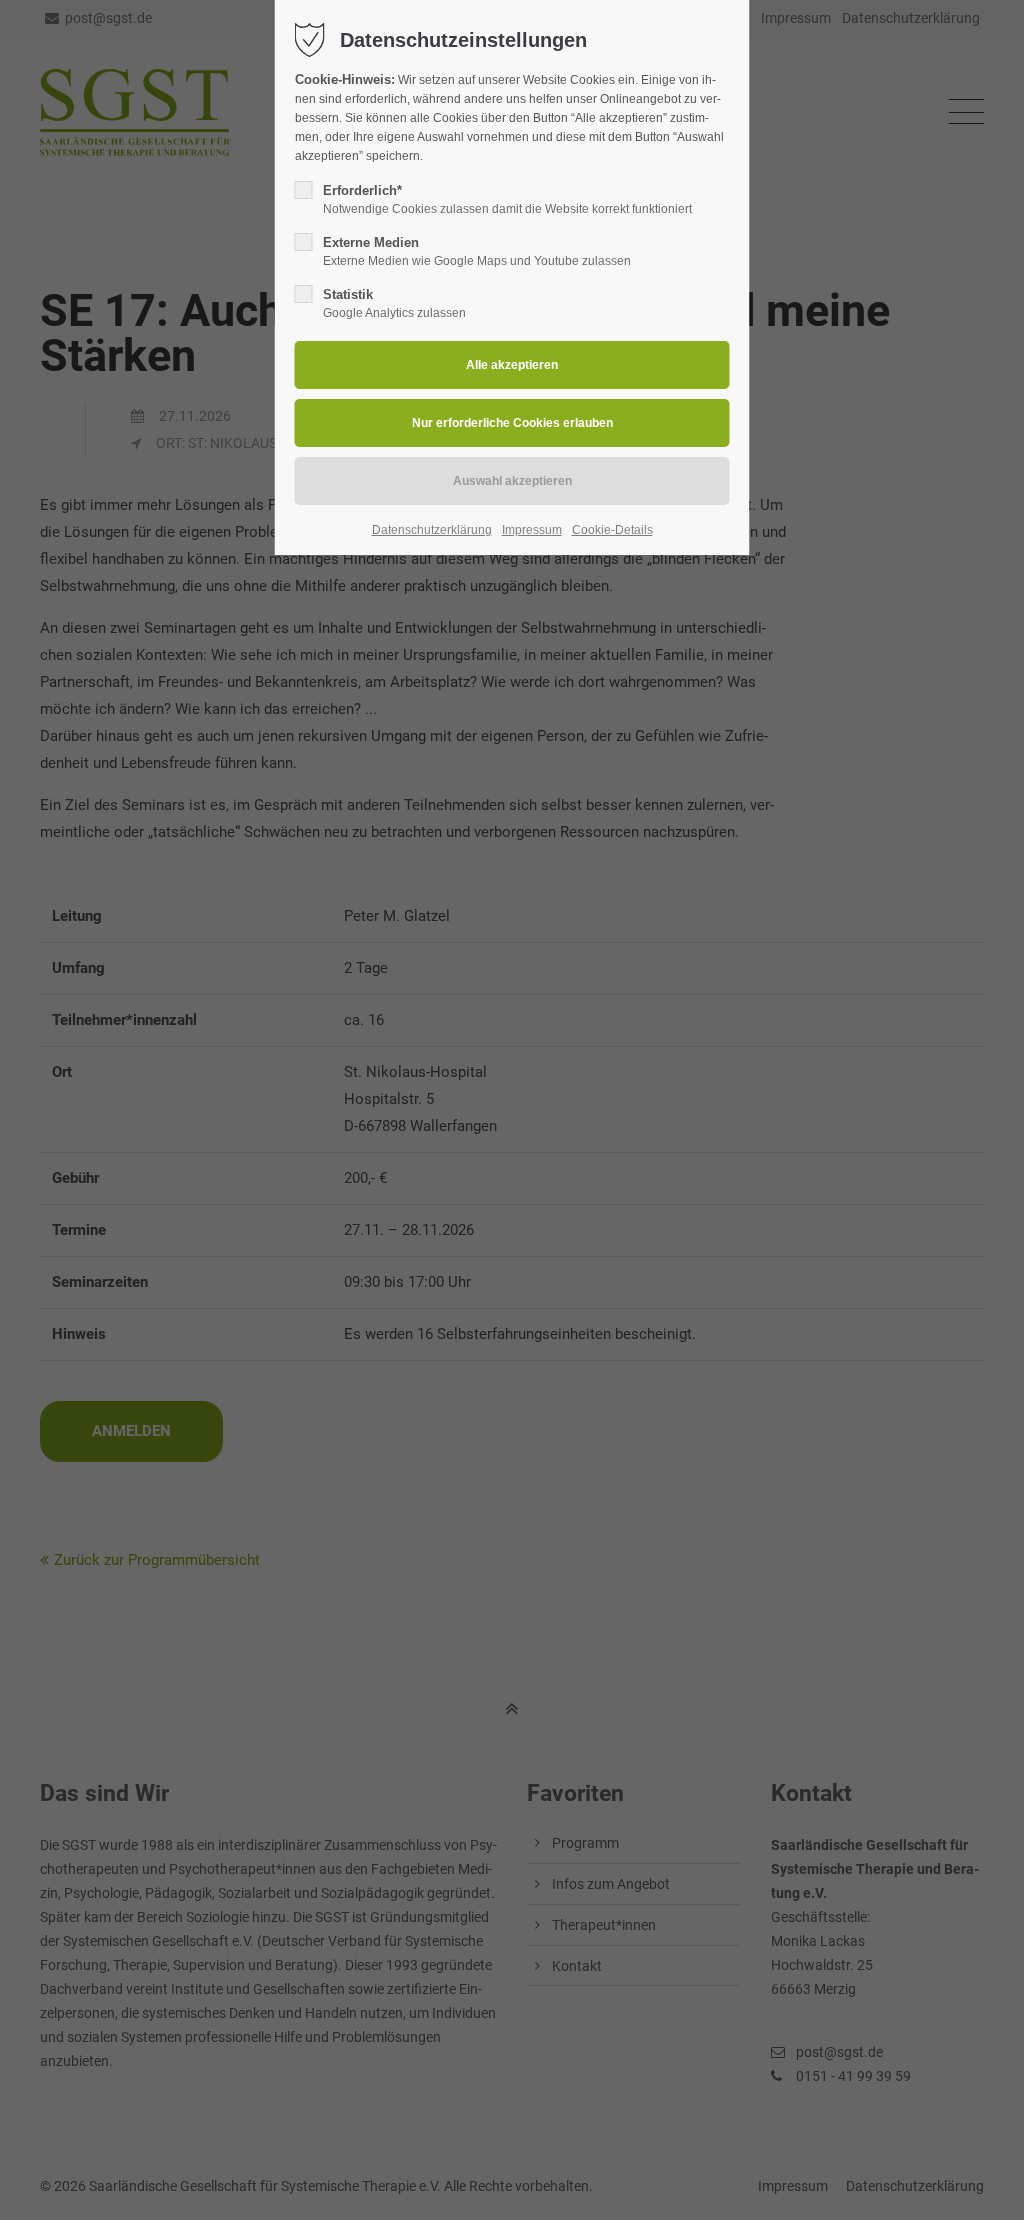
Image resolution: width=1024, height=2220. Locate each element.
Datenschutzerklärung (432, 530)
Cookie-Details (612, 530)
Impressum (532, 530)
